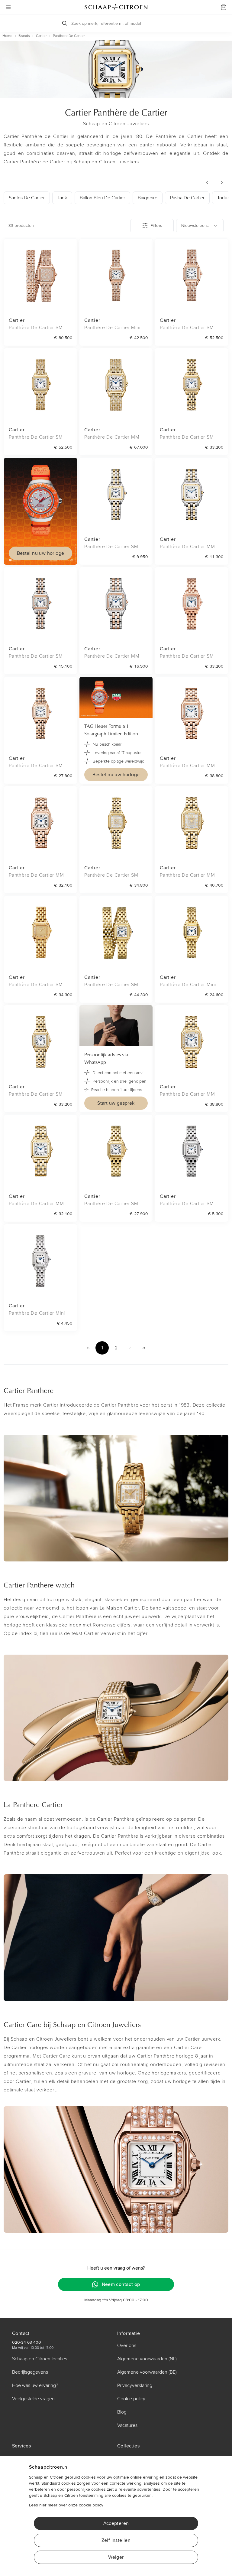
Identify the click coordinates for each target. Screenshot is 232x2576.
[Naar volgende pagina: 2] (130, 1348)
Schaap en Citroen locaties (40, 2359)
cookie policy (91, 2505)
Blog (122, 2412)
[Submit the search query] (65, 23)
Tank (62, 198)
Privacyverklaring (135, 2385)
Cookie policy (131, 2399)
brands (24, 36)
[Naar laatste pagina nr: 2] (144, 1348)
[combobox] (200, 226)
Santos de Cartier (27, 198)
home (7, 36)
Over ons (127, 2346)
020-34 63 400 (27, 2342)
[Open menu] (8, 7)
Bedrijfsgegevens (30, 2372)
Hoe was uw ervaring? (35, 2385)
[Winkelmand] (224, 7)
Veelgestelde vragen (33, 2399)
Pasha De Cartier (187, 198)
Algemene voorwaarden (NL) (147, 2359)
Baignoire (148, 198)
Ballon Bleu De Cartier (102, 198)
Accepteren (116, 2523)
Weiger (116, 2557)
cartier (41, 36)
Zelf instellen (116, 2540)
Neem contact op (121, 2284)
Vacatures (127, 2425)
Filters (156, 226)
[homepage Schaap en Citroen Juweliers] (116, 7)
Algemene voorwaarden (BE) (147, 2372)
